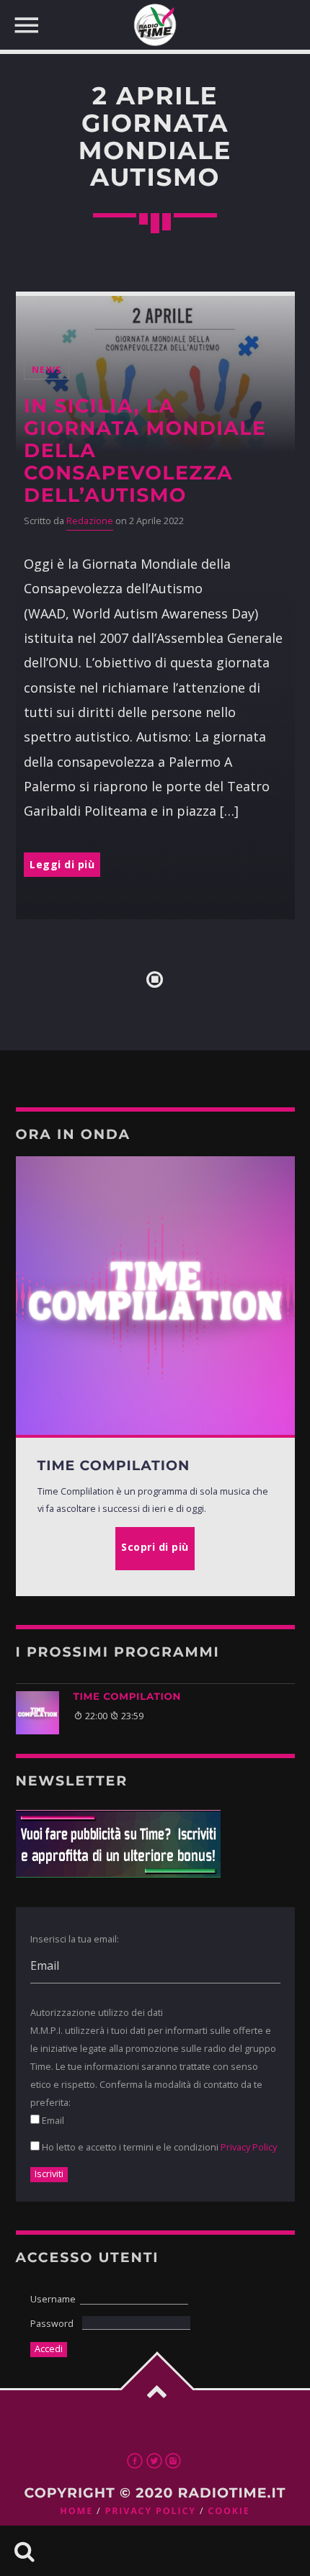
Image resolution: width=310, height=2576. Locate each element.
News (46, 370)
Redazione (90, 521)
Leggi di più (62, 864)
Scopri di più (155, 1547)
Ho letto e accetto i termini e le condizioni (158, 2147)
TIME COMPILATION (128, 1697)
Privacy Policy (249, 2147)
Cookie (229, 2511)
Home (76, 2511)
